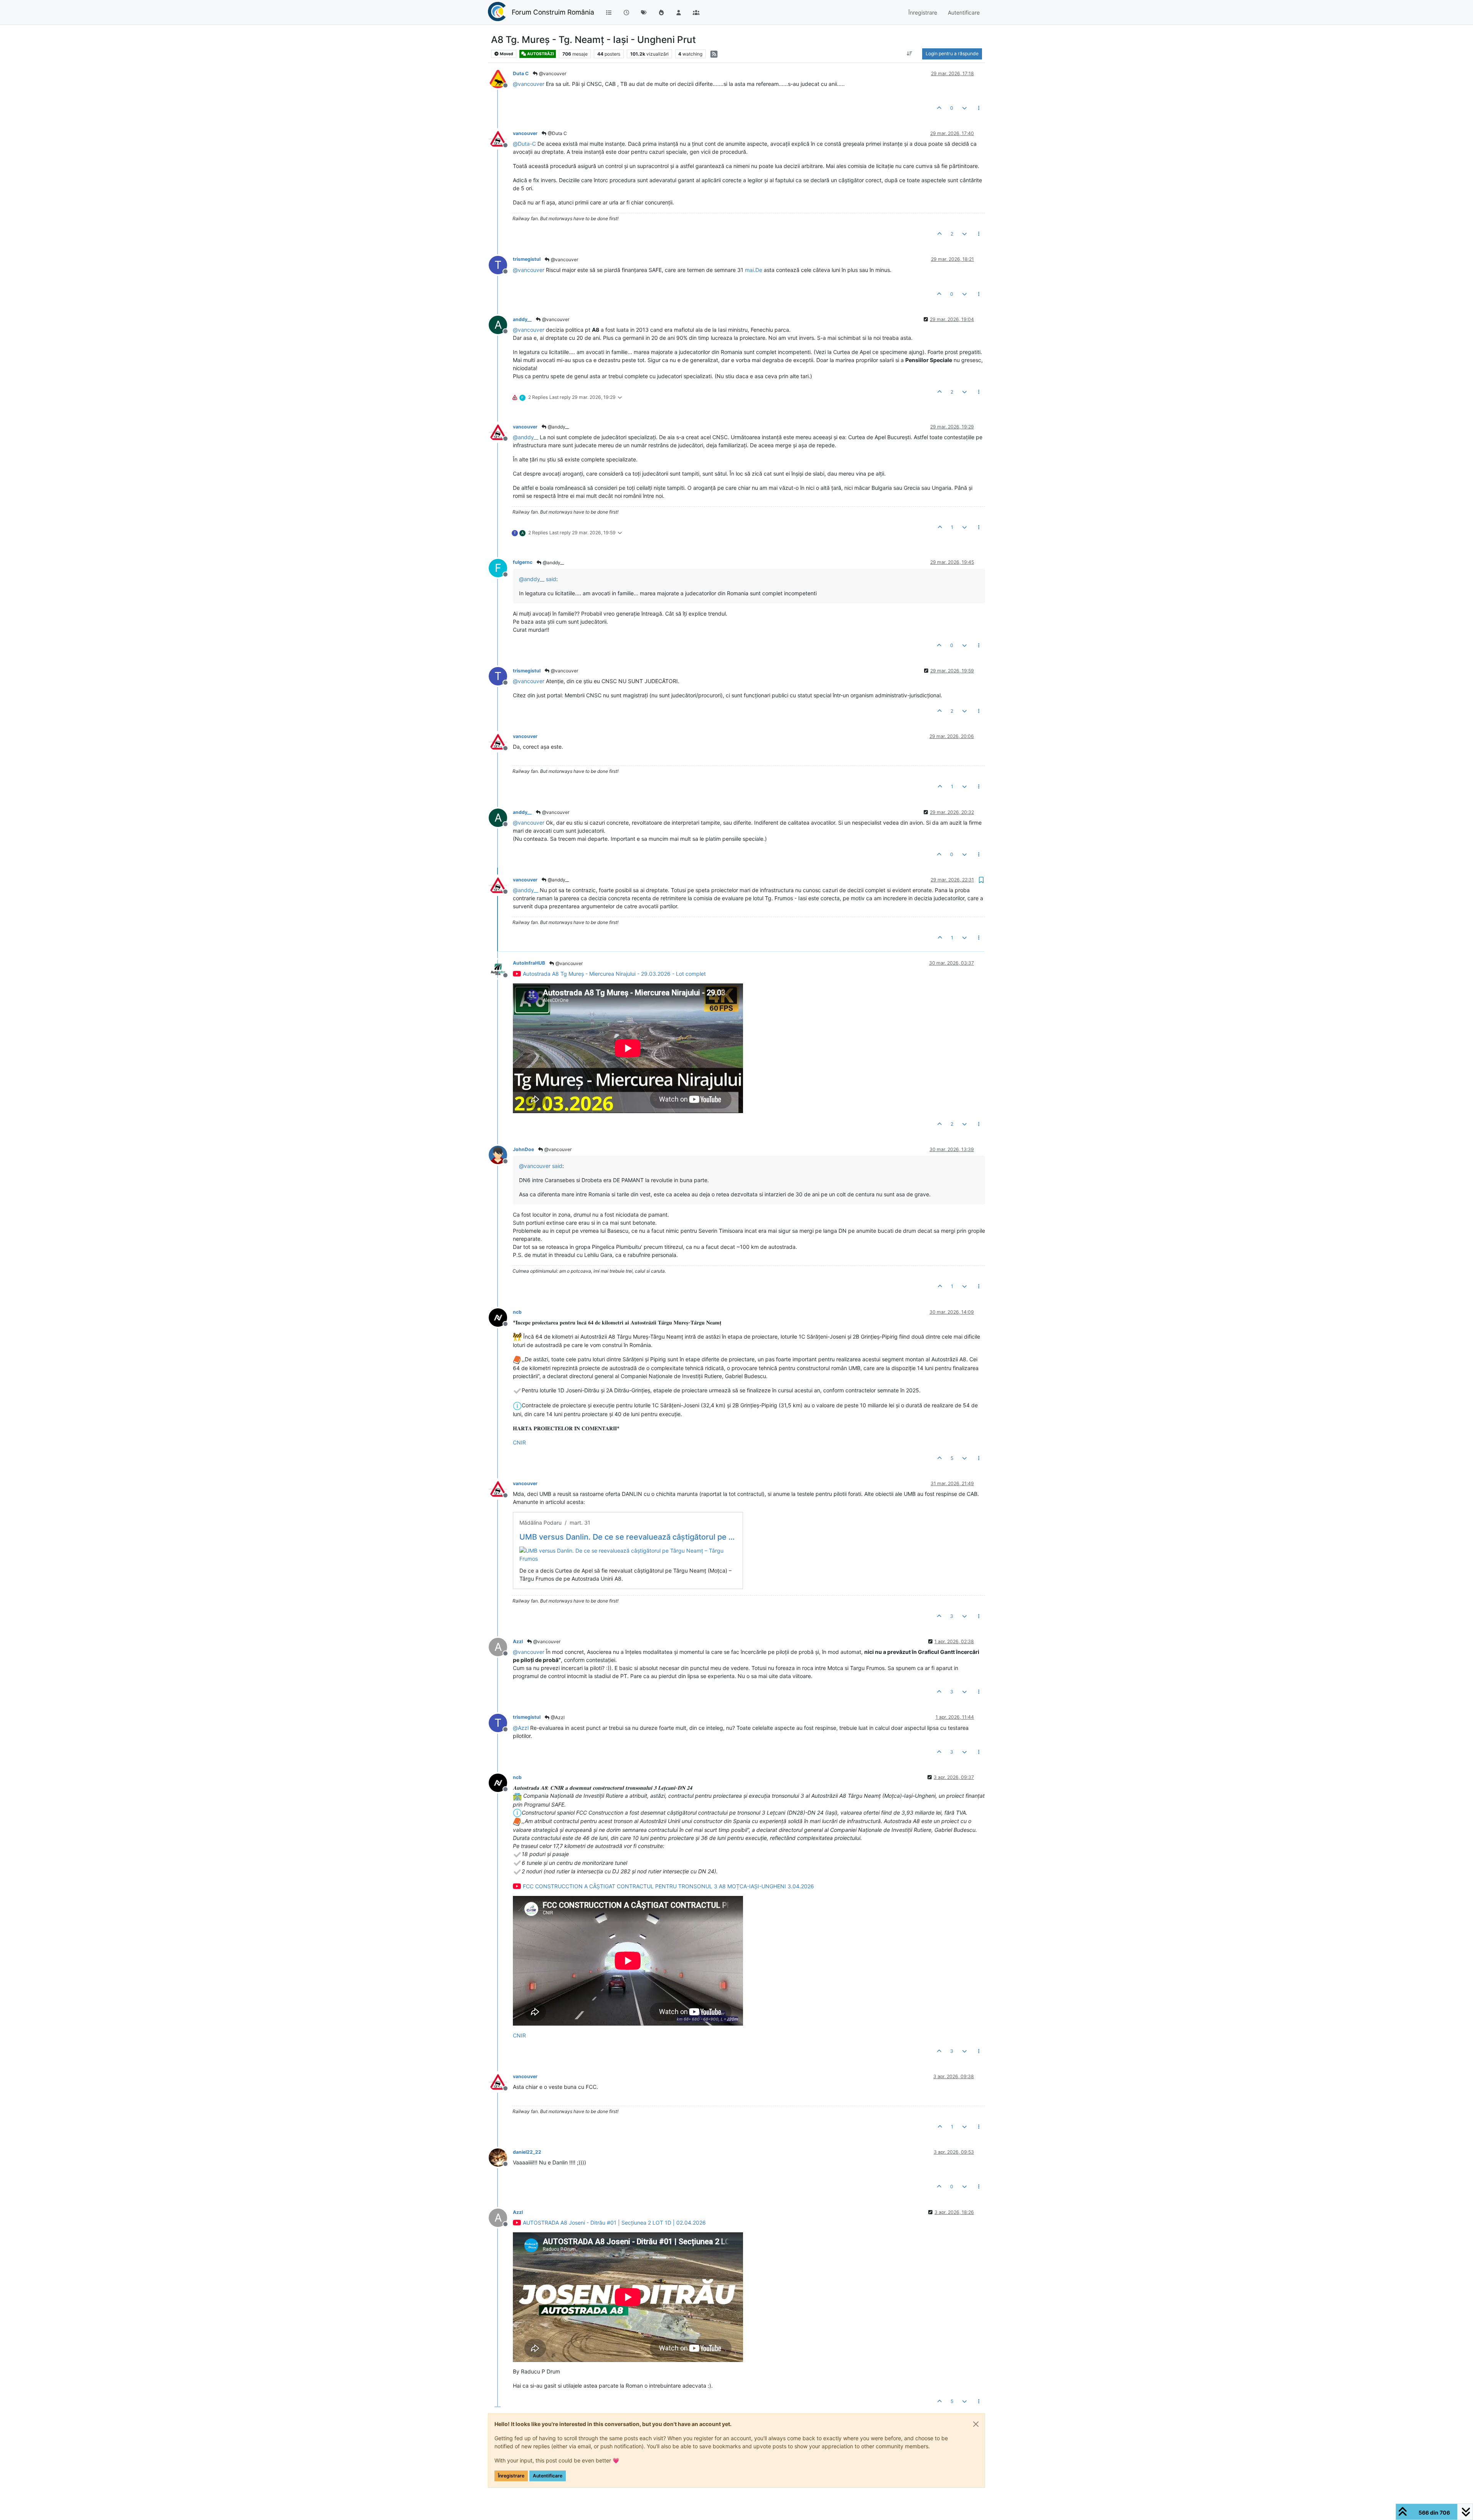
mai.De (754, 270)
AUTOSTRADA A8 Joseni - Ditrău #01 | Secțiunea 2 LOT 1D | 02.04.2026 (614, 2223)
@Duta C (557, 133)
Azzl (518, 1641)
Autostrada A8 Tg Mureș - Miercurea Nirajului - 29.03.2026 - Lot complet (614, 974)
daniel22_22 (527, 2152)
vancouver (525, 133)
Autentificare (548, 2476)
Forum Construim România (553, 12)
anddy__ (522, 319)
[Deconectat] (501, 78)
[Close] (976, 2424)
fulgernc (523, 562)
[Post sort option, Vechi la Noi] (910, 54)
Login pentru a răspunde (952, 54)
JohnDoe (523, 1149)
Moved (506, 54)
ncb (517, 1312)
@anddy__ (558, 427)
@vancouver (552, 73)
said (551, 579)
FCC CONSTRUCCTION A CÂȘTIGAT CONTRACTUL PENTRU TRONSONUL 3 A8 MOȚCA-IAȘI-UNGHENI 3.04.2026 (668, 1886)
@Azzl (557, 1717)
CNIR (519, 1442)
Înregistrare (511, 2476)
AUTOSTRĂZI (540, 54)
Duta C (521, 73)
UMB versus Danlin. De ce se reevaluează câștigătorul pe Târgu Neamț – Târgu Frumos (628, 1537)
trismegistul (527, 259)
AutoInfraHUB (529, 963)
